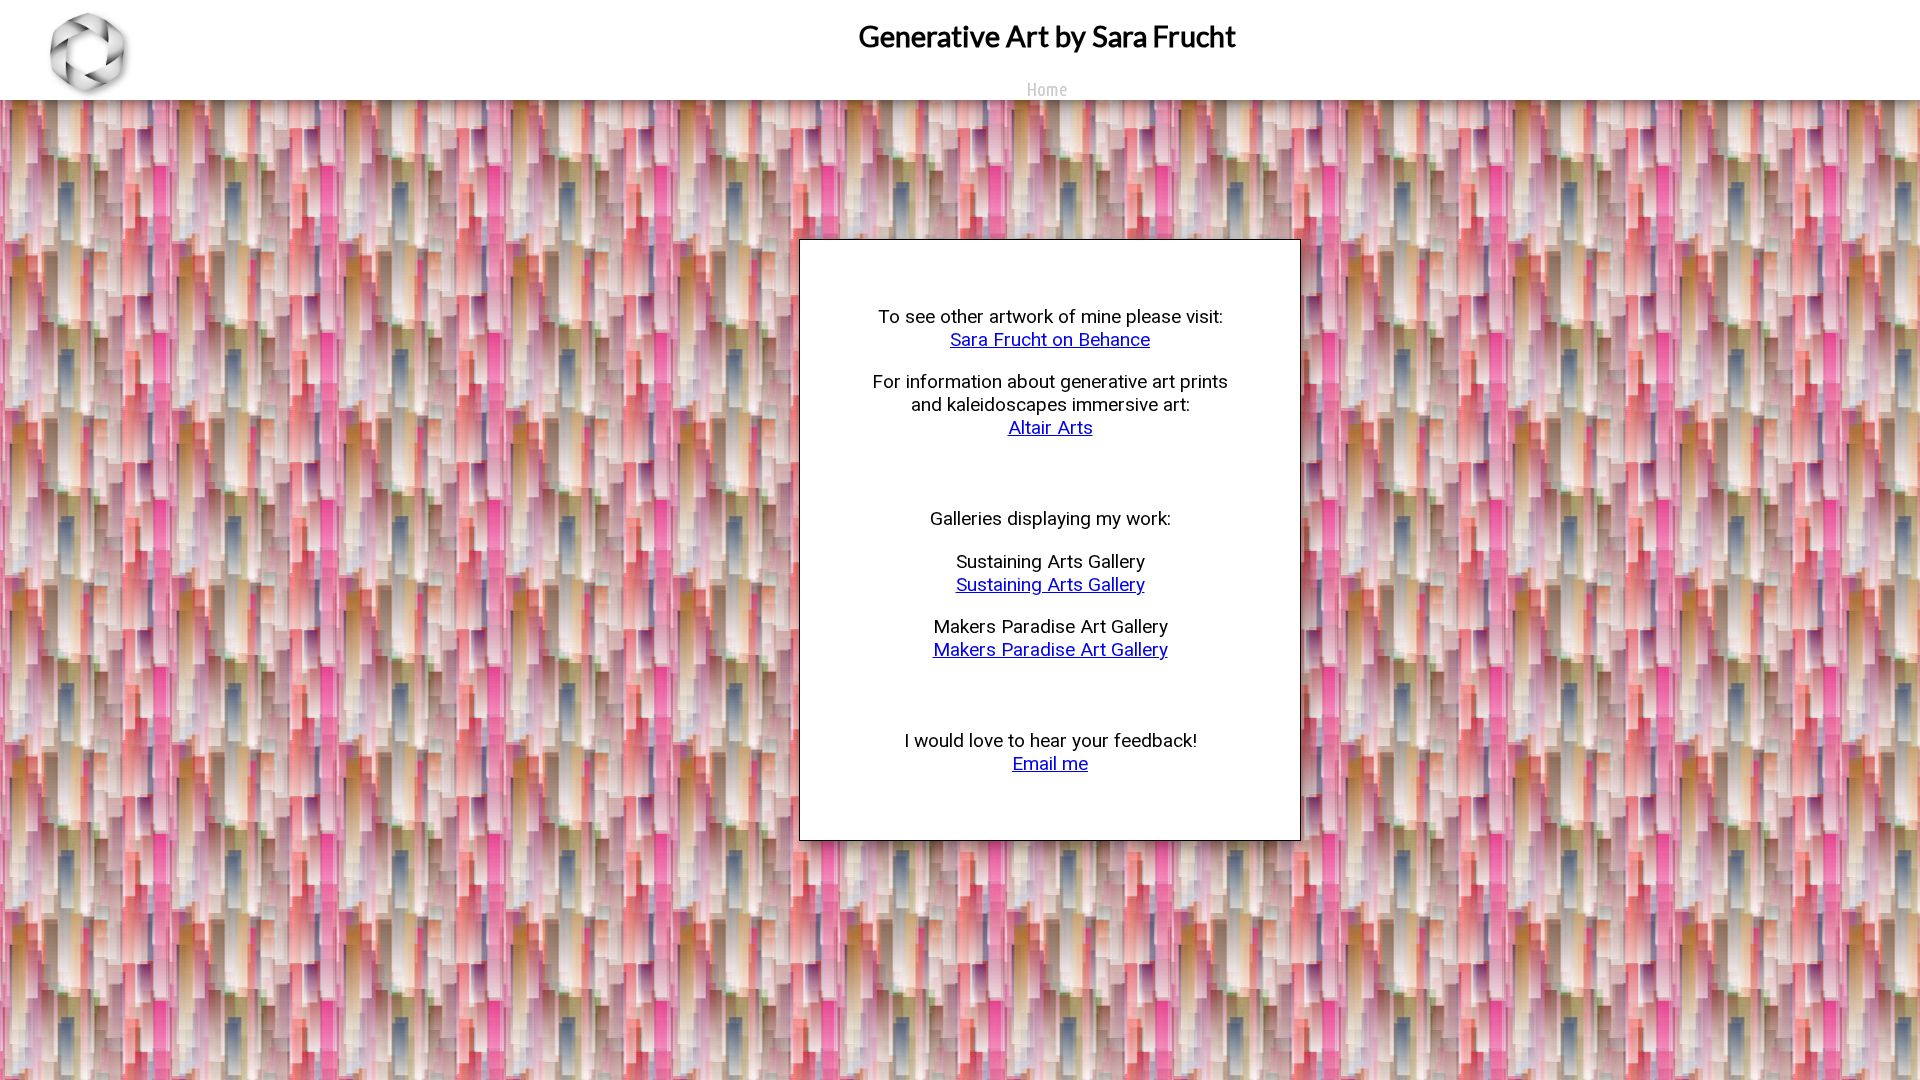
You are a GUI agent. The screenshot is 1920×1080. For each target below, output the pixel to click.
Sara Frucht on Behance (1050, 339)
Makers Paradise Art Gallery (1050, 649)
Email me (1050, 763)
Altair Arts (1050, 427)
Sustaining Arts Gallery (1050, 584)
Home (1047, 89)
